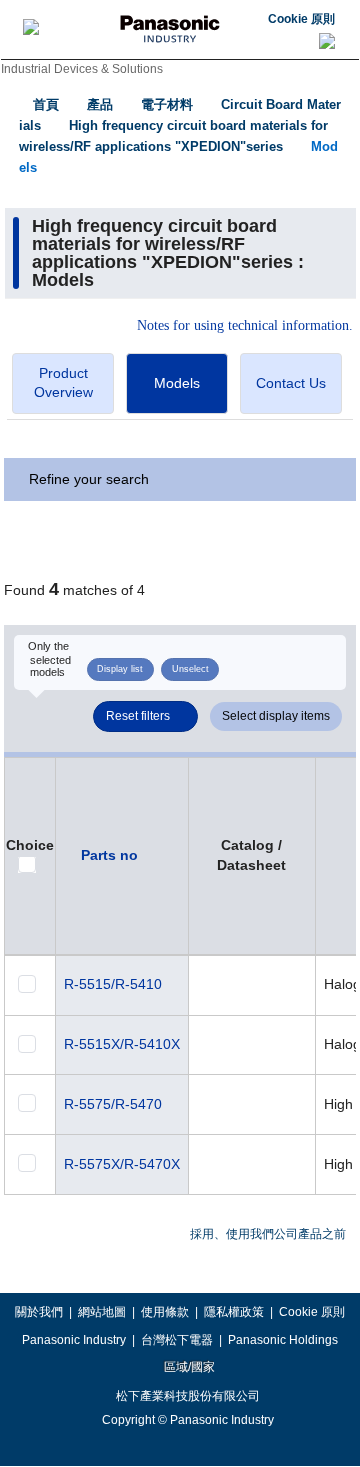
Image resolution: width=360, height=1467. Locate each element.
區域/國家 (188, 1367)
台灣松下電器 (177, 1340)
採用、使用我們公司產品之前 (268, 1234)
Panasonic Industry (74, 1340)
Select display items (276, 716)
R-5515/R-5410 (113, 984)
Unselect (190, 669)
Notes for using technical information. (245, 326)
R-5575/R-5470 (113, 1104)
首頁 (46, 104)
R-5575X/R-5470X (122, 1164)
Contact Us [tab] (291, 383)
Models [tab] (177, 383)
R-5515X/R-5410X (122, 1044)
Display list (120, 669)
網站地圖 (102, 1312)
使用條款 (165, 1312)
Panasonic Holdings (283, 1340)
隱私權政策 (234, 1312)
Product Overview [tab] (63, 383)
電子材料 (167, 104)
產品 (100, 104)
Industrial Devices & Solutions (82, 69)
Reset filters (138, 716)
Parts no (109, 855)
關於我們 (39, 1312)
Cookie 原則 (301, 19)
